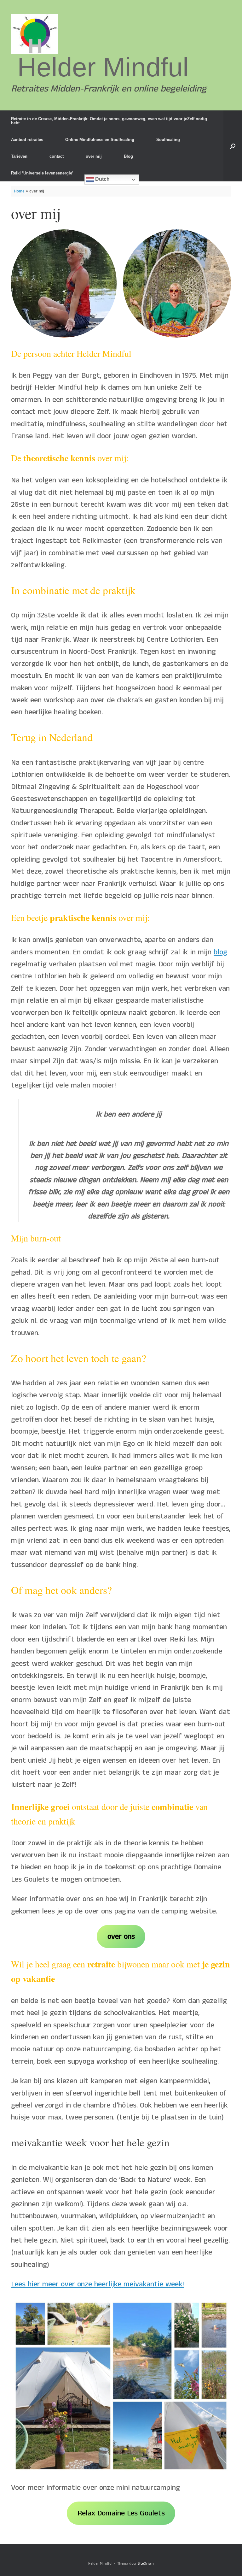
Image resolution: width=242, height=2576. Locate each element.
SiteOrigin (146, 2564)
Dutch (102, 179)
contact (57, 156)
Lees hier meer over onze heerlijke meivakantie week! (98, 2284)
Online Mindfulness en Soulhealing (100, 140)
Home (19, 191)
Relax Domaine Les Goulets (121, 2513)
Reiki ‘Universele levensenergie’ (42, 173)
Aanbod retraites (27, 140)
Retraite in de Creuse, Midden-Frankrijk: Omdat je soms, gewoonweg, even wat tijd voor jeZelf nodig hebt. (109, 121)
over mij (94, 156)
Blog (128, 156)
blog (220, 952)
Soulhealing (168, 140)
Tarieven (19, 156)
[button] (233, 146)
